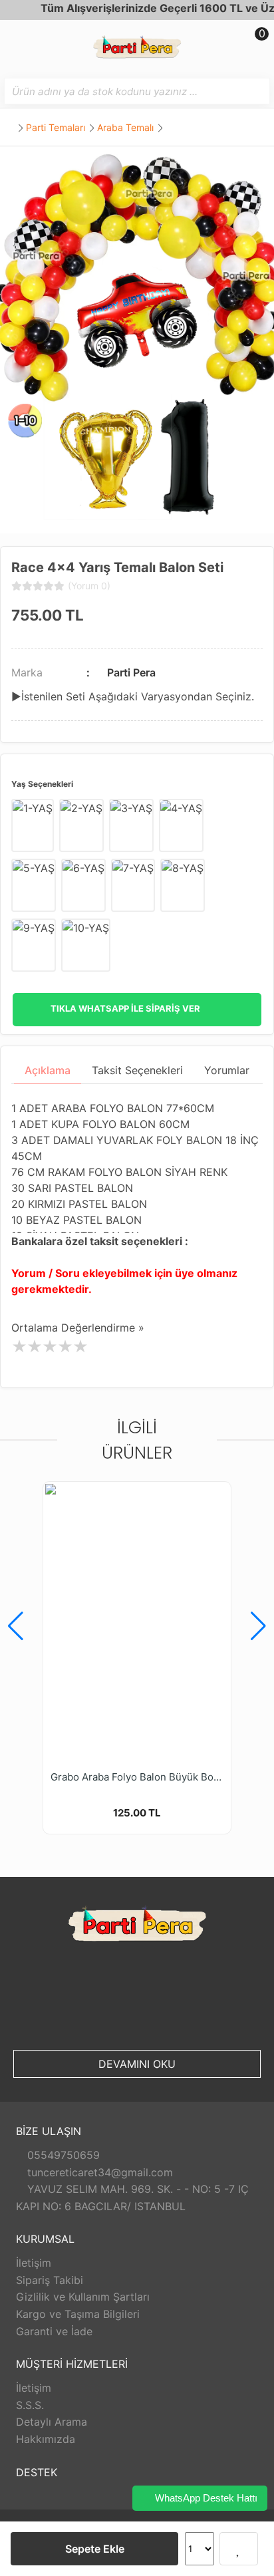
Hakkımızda (46, 2439)
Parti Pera (131, 672)
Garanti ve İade (54, 2331)
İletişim (34, 2263)
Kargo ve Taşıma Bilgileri (78, 2314)
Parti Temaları (56, 127)
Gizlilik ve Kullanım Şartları (83, 2297)
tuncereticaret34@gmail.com (98, 2172)
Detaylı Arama (52, 2422)
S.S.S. (30, 2405)
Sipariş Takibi (50, 2280)
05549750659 (62, 2155)
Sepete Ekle (95, 2549)
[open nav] (16, 43)
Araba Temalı (125, 127)
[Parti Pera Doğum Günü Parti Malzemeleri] (137, 49)
